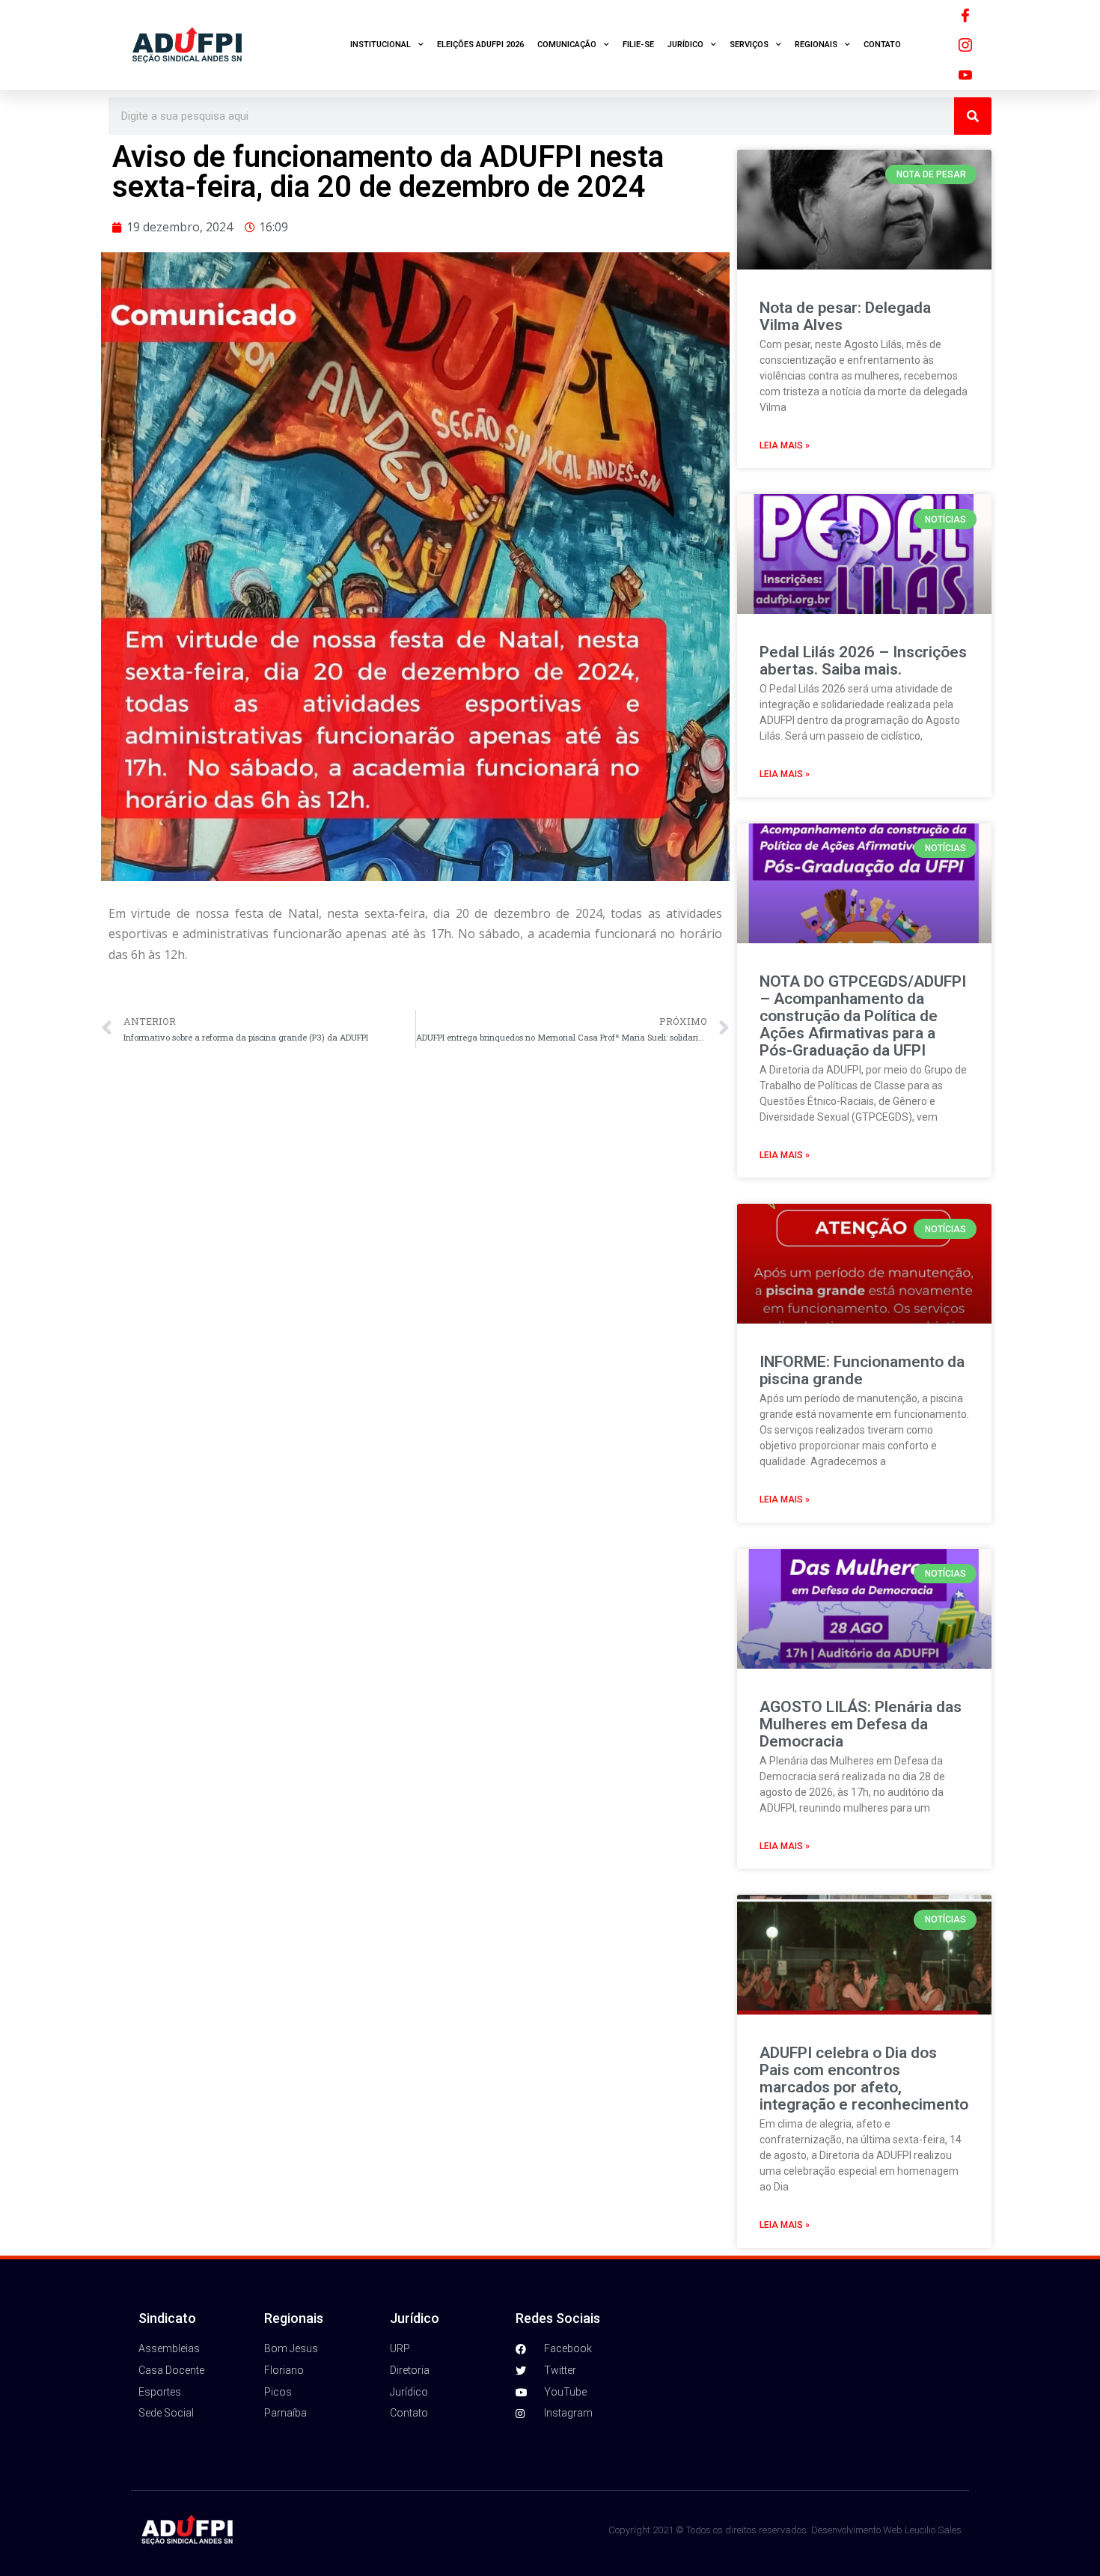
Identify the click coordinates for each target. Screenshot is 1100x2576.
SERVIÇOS (749, 45)
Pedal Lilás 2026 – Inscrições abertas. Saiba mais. (863, 661)
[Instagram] (965, 45)
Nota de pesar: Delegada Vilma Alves (845, 316)
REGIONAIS (816, 45)
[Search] (973, 116)
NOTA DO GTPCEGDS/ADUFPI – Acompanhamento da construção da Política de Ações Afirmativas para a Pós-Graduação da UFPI (863, 1016)
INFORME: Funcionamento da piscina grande (862, 1370)
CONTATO (882, 45)
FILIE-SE (638, 45)
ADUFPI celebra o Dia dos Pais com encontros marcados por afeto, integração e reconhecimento (864, 2079)
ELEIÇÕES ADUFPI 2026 (480, 45)
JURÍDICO (685, 45)
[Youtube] (965, 75)
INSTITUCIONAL (381, 45)
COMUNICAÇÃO (567, 45)
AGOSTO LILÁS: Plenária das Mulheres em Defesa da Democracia (861, 1724)
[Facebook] (965, 15)
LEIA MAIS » (785, 445)
